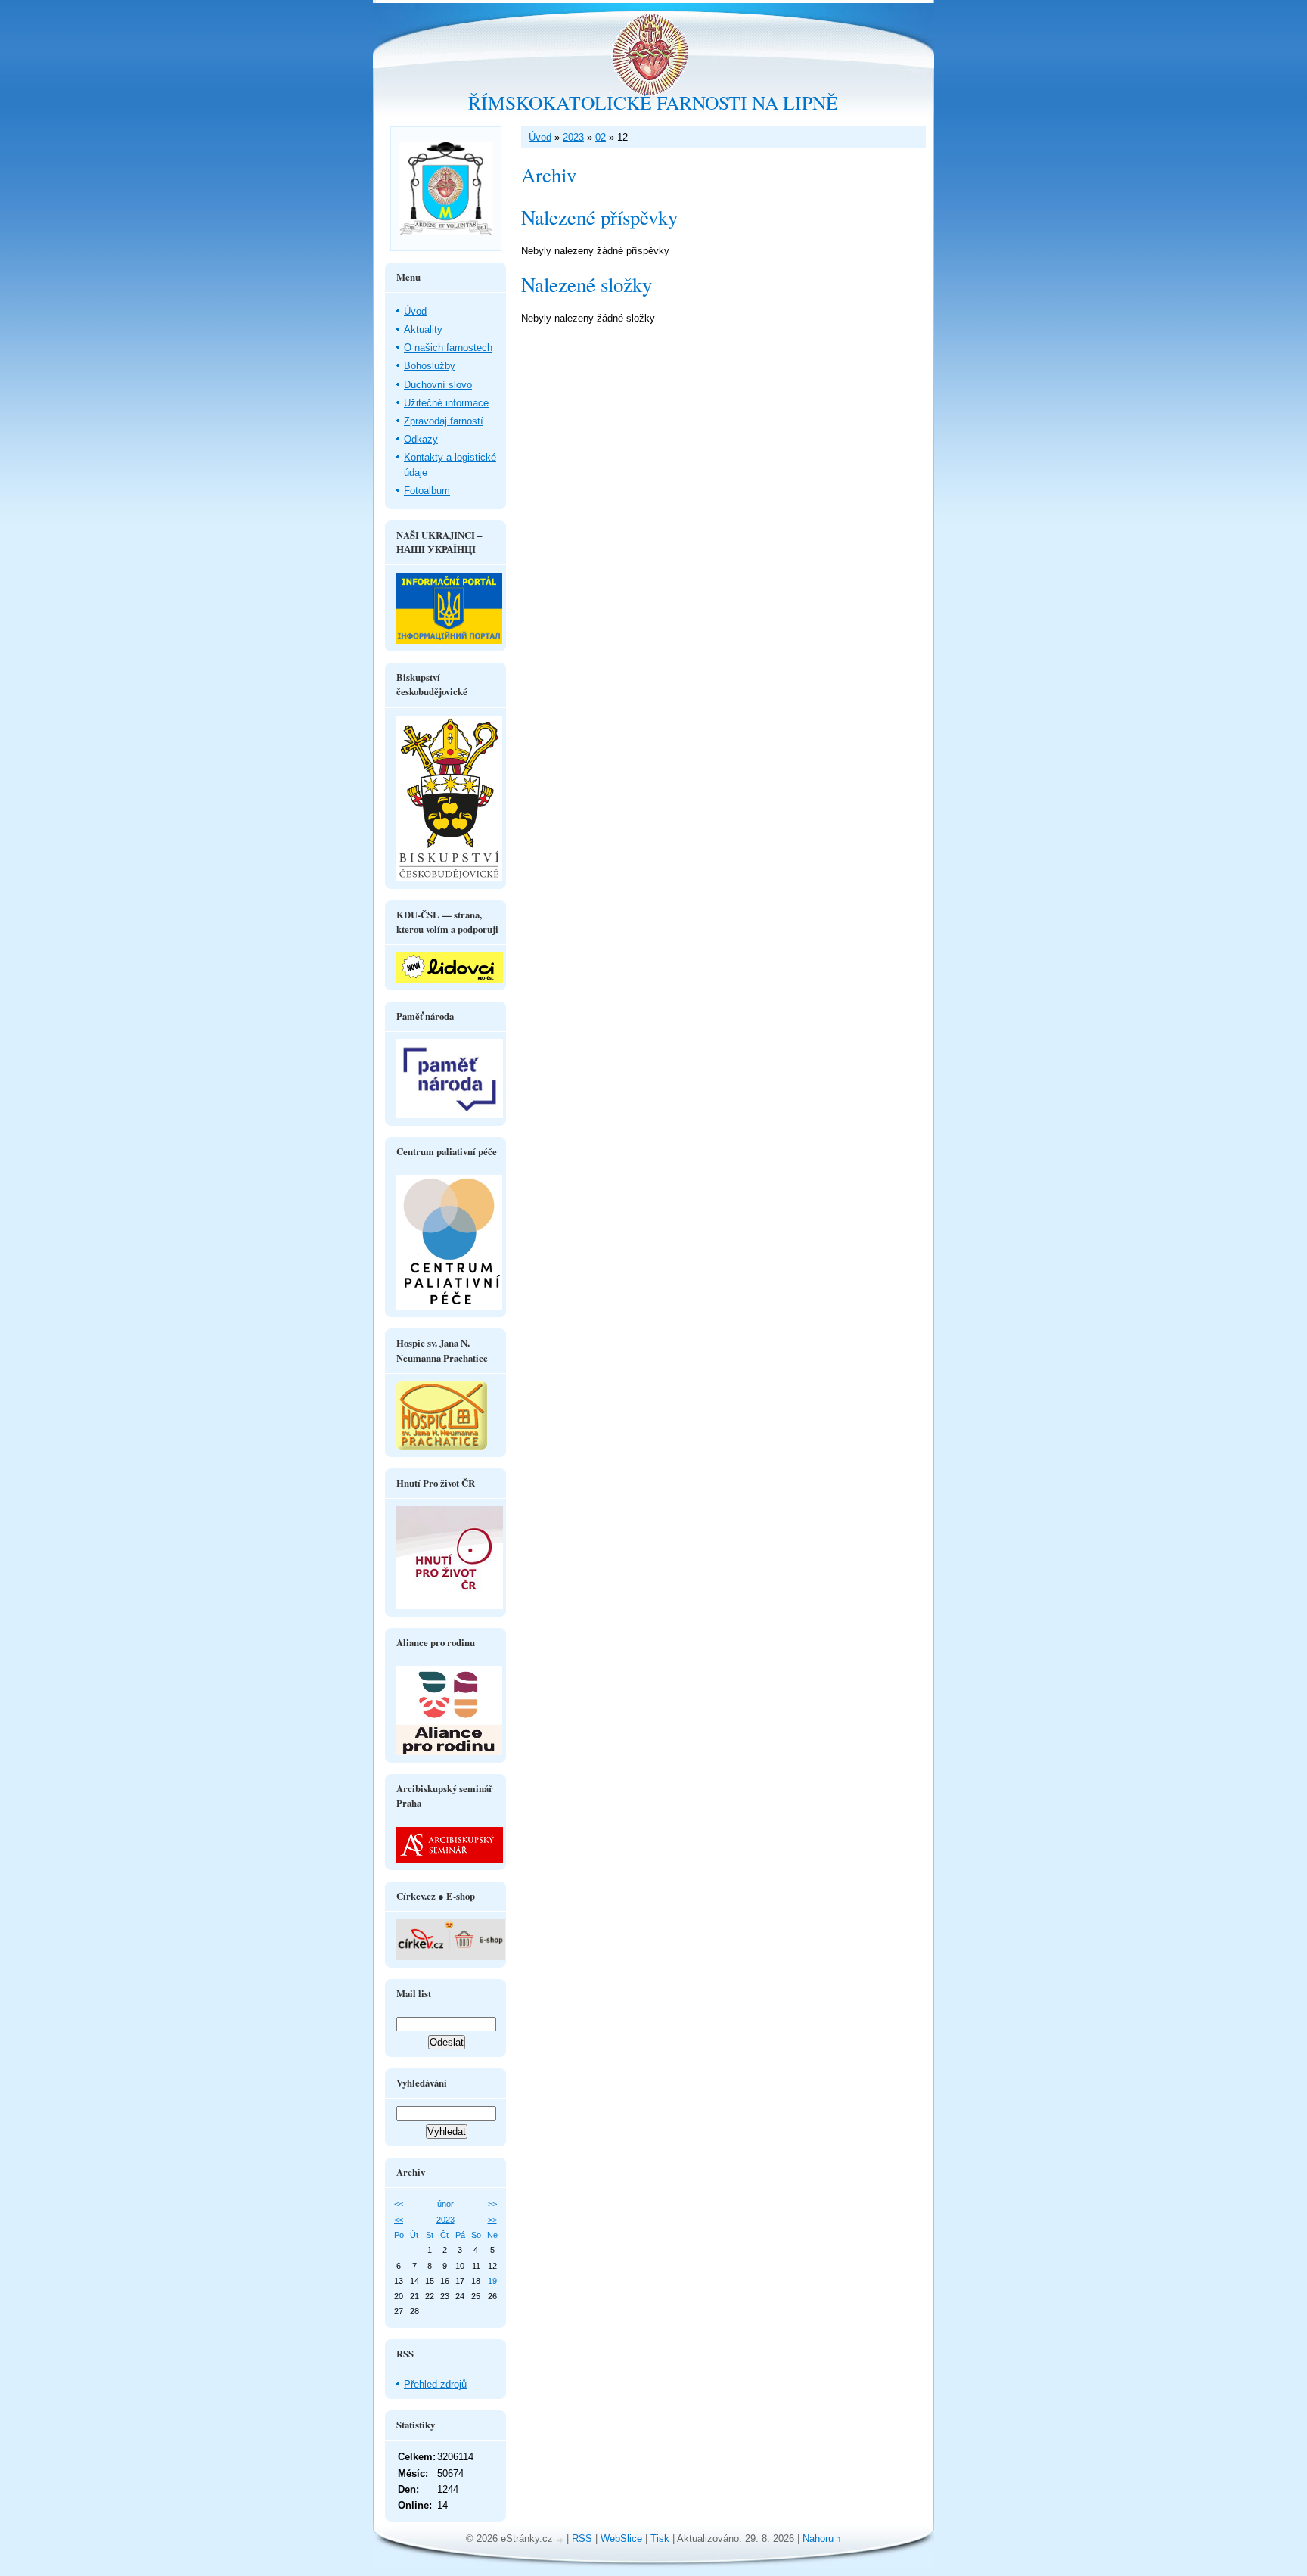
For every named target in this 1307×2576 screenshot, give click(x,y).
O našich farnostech (448, 348)
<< (399, 2204)
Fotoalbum (427, 491)
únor (445, 2204)
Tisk (660, 2539)
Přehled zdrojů (435, 2384)
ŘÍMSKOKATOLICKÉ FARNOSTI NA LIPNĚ (653, 102)
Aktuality (423, 329)
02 (601, 137)
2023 (573, 137)
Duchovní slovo (438, 385)
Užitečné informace (446, 403)
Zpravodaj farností (444, 421)
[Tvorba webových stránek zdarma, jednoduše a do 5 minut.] (561, 2540)
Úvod (540, 137)
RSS (582, 2539)
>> (492, 2204)
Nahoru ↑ (822, 2539)
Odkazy (421, 439)
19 (492, 2281)
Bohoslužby (430, 366)
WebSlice (621, 2539)
